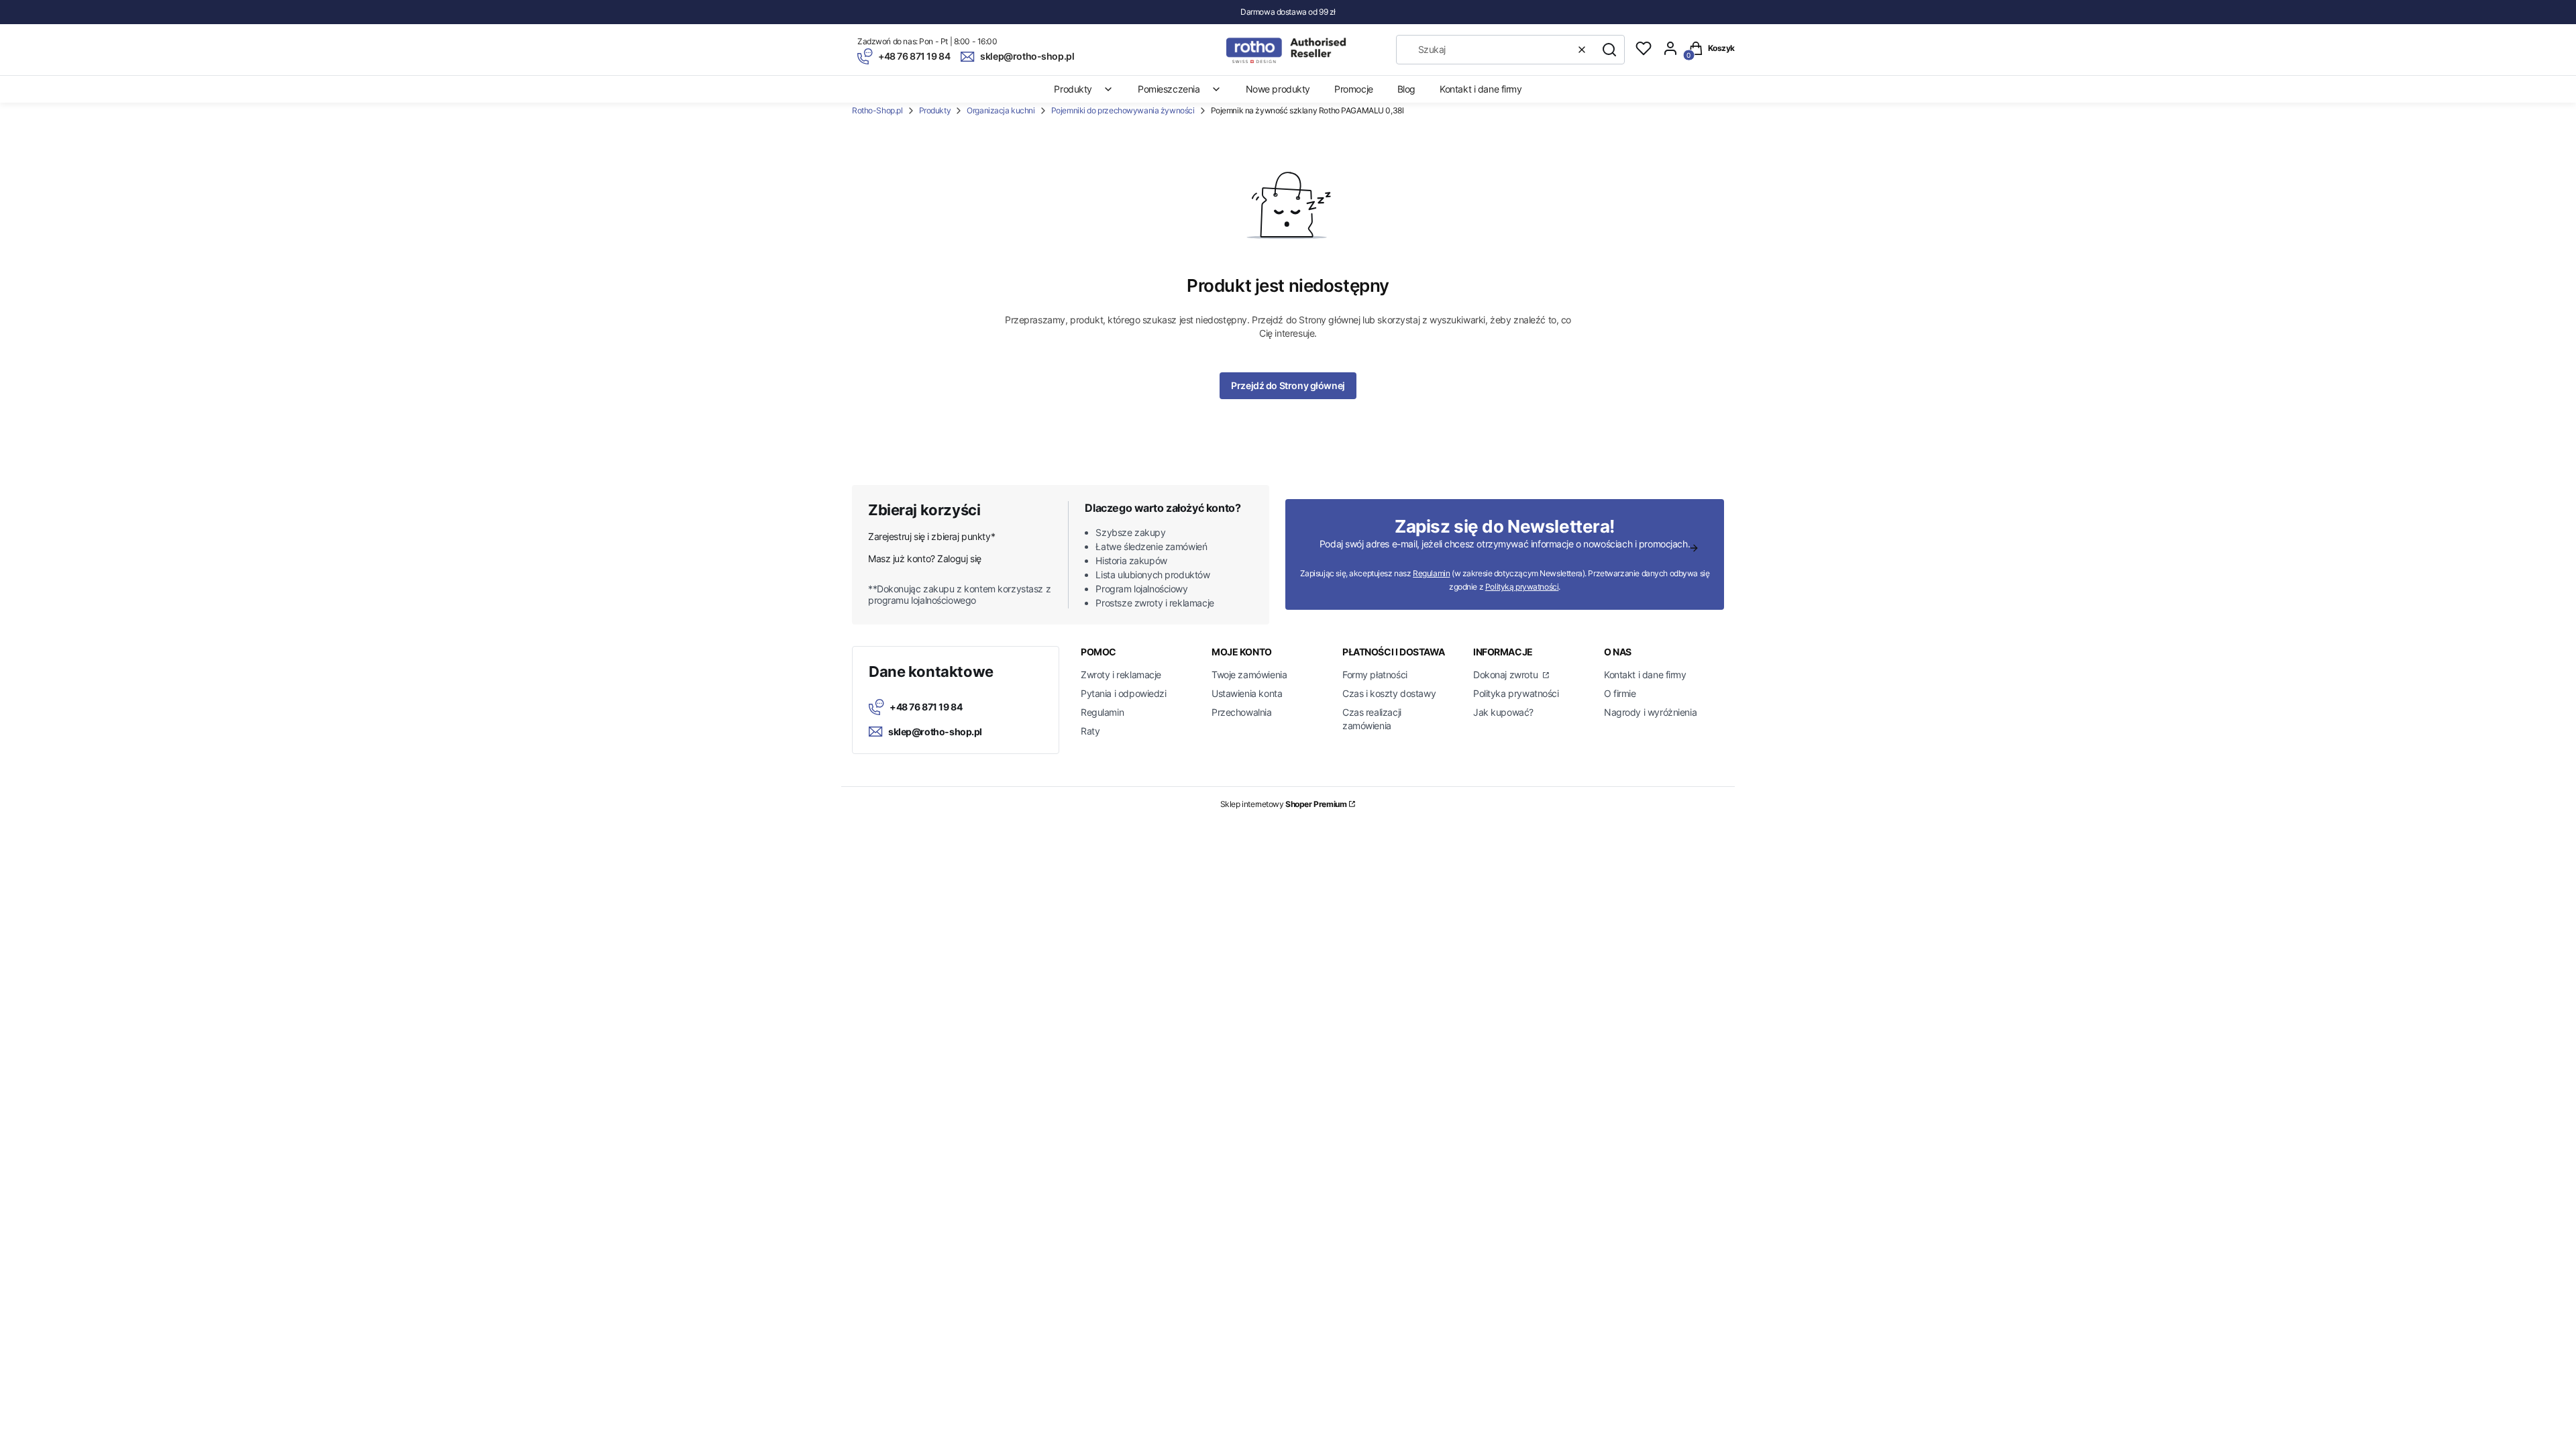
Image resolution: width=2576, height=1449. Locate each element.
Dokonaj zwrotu (1507, 675)
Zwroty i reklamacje (1121, 675)
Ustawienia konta (1247, 693)
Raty (1090, 731)
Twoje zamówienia (1249, 675)
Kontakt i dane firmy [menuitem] (1481, 89)
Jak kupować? (1503, 712)
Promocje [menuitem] (1354, 89)
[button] (1609, 50)
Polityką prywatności (1522, 587)
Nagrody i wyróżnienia (1650, 712)
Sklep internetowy (1284, 804)
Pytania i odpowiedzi (1124, 693)
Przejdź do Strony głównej (1288, 385)
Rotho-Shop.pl (877, 110)
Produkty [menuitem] (1073, 89)
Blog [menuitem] (1406, 89)
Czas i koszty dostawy (1389, 693)
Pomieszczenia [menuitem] (1169, 89)
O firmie (1620, 693)
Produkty (935, 110)
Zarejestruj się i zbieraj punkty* (931, 536)
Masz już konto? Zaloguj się (925, 558)
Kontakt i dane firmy (1645, 675)
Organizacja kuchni (1001, 110)
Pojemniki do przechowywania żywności (1123, 110)
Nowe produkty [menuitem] (1278, 89)
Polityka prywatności (1516, 693)
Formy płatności (1375, 675)
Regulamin (1431, 573)
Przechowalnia (1242, 712)
